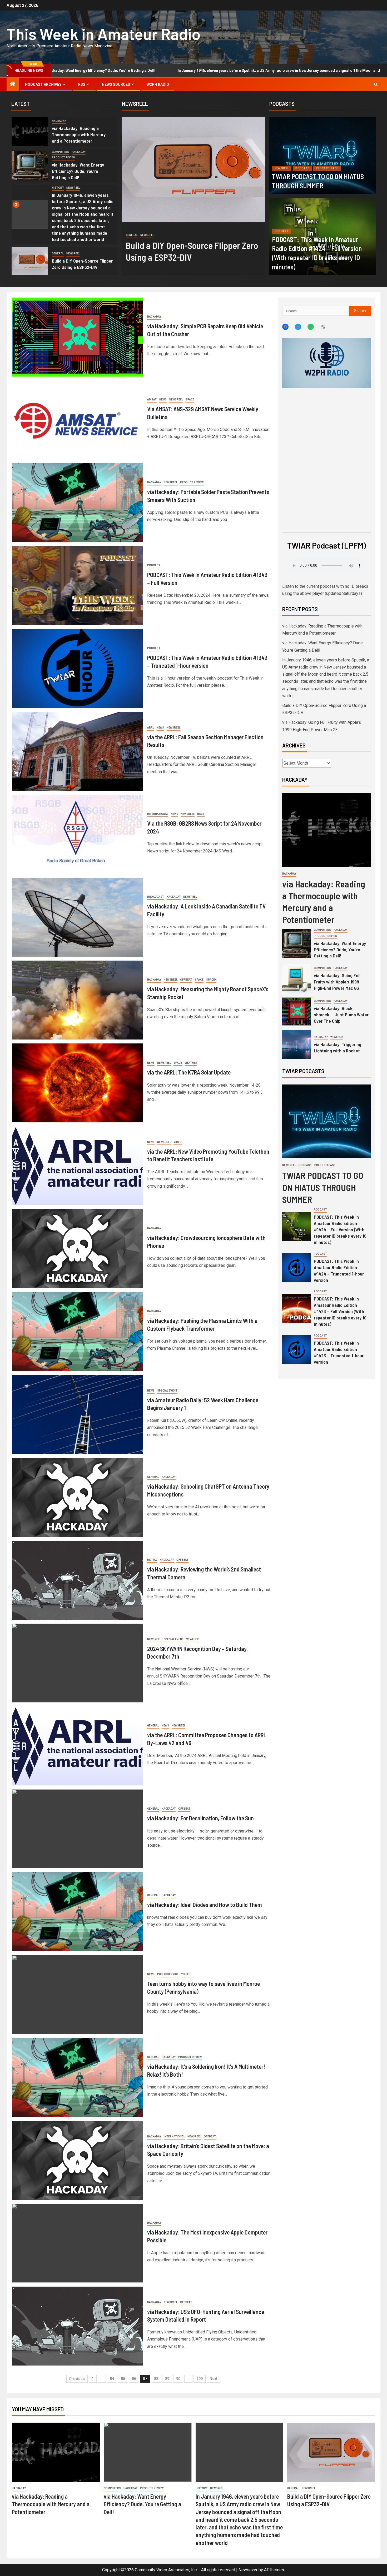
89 (167, 2379)
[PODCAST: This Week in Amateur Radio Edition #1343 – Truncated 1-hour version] (78, 669)
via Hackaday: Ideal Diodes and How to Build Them (205, 1905)
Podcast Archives (43, 84)
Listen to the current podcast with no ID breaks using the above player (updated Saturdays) (325, 590)
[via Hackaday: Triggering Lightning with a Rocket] (297, 1045)
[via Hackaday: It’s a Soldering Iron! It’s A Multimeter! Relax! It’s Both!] (78, 2077)
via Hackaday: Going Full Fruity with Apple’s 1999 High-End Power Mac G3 (337, 982)
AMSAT (152, 400)
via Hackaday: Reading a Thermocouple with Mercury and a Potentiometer (79, 134)
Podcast (302, 168)
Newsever (248, 2570)
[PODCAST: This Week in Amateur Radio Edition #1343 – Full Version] (78, 586)
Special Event (167, 1391)
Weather (191, 1063)
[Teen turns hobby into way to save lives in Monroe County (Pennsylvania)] (78, 1995)
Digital (152, 1560)
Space (190, 400)
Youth (186, 1974)
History (58, 188)
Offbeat (163, 228)
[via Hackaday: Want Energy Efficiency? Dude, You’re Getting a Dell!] (30, 166)
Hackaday (59, 121)
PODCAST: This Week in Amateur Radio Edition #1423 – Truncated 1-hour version (339, 1352)
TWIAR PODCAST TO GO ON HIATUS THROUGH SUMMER (323, 1187)
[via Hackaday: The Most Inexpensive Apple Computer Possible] (78, 2243)
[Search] (376, 84)
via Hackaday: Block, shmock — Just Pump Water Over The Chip (341, 1015)
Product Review (64, 157)
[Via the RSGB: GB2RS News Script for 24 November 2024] (78, 834)
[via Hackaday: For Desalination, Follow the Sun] (78, 1829)
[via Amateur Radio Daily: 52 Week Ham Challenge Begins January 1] (78, 1414)
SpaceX (211, 980)
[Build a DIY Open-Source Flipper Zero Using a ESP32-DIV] (30, 262)
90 (178, 2379)
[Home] (13, 84)
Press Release (327, 168)
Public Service (168, 1974)
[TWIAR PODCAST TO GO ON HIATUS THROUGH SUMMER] (323, 156)
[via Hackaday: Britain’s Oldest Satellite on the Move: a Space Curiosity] (78, 2160)
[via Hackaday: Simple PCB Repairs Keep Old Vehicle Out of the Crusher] (78, 337)
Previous (77, 2379)
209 (200, 2379)
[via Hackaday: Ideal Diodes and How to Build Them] (78, 1912)
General (58, 253)
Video (178, 1142)
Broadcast (156, 897)
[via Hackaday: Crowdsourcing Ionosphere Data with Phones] (78, 1249)
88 (156, 2379)
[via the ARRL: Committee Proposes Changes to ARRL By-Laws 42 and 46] (78, 1746)
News (163, 400)
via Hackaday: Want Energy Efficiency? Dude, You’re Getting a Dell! (78, 171)
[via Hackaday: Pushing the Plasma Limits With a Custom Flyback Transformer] (78, 1332)
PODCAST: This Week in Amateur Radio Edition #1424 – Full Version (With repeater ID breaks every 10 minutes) (340, 1229)
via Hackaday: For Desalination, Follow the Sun (200, 1818)
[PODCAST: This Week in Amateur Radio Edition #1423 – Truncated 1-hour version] (297, 1350)
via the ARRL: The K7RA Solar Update (189, 1072)
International (158, 814)
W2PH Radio (158, 84)
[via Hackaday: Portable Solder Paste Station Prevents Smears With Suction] (78, 503)
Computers (60, 152)
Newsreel (73, 188)
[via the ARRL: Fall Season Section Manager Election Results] (78, 751)
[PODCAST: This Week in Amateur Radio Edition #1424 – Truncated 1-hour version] (297, 1268)
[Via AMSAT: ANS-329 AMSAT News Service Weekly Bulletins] (78, 420)
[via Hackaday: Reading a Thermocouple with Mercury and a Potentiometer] (30, 132)
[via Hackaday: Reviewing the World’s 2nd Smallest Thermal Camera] (78, 1580)
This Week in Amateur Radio (104, 34)
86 (134, 2379)
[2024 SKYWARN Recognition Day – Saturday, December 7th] (78, 1663)
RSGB (201, 814)
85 (123, 2379)
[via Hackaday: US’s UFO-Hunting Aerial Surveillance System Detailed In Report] (78, 2326)
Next (213, 2379)
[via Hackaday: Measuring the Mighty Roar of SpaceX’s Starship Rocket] (78, 1000)
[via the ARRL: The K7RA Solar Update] (78, 1083)
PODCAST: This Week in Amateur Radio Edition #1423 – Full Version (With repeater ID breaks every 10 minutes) (340, 1311)
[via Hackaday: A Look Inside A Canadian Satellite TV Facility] (78, 917)
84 (112, 2379)
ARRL (151, 728)
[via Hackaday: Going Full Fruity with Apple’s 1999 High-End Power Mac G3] (297, 979)
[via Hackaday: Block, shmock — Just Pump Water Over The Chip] (297, 1012)
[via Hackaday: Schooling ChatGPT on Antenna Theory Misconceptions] (78, 1497)
